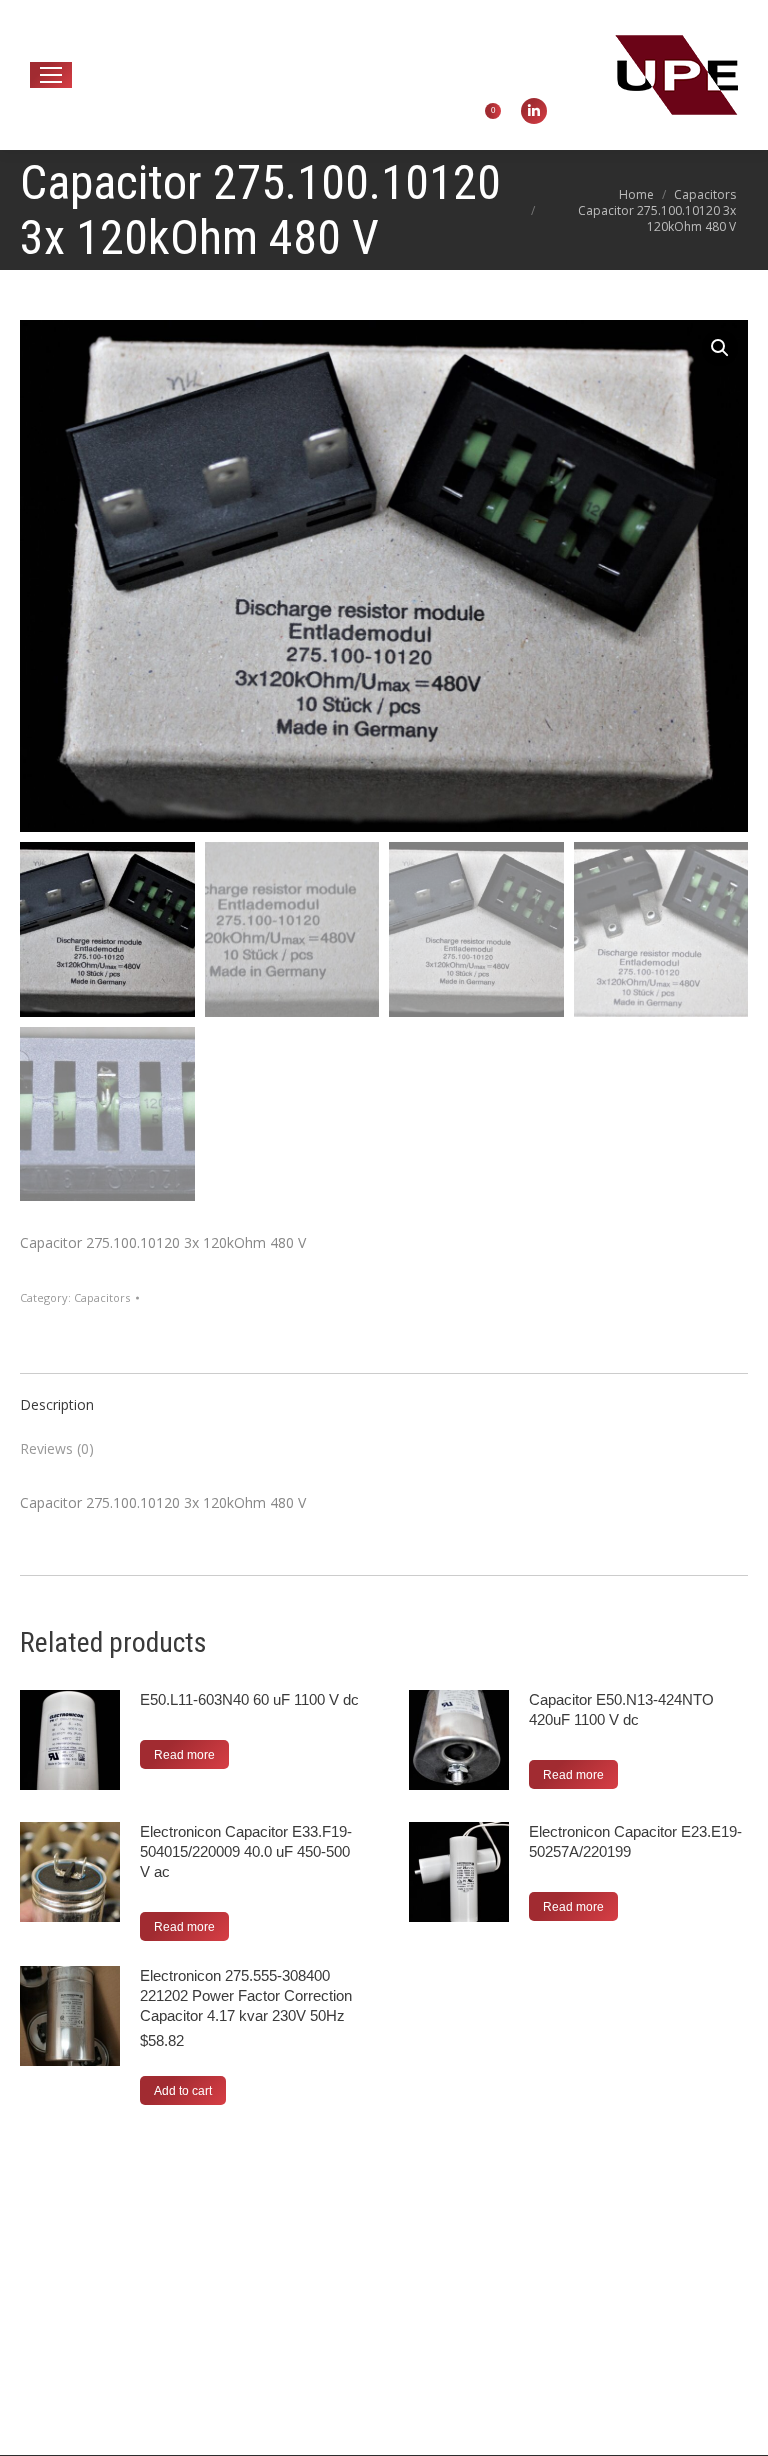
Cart (474, 110)
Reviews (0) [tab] (57, 1448)
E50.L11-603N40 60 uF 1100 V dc (249, 1699)
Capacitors (102, 1297)
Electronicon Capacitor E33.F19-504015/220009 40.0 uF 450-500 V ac (246, 1851)
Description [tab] (57, 1404)
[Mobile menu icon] (51, 75)
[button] (720, 348)
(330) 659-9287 (331, 35)
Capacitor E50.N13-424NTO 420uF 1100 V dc (621, 1709)
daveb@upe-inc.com (177, 35)
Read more (184, 1755)
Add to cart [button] (183, 2091)
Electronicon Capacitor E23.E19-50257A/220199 (635, 1841)
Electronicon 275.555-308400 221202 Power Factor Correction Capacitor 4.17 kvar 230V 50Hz (246, 1995)
